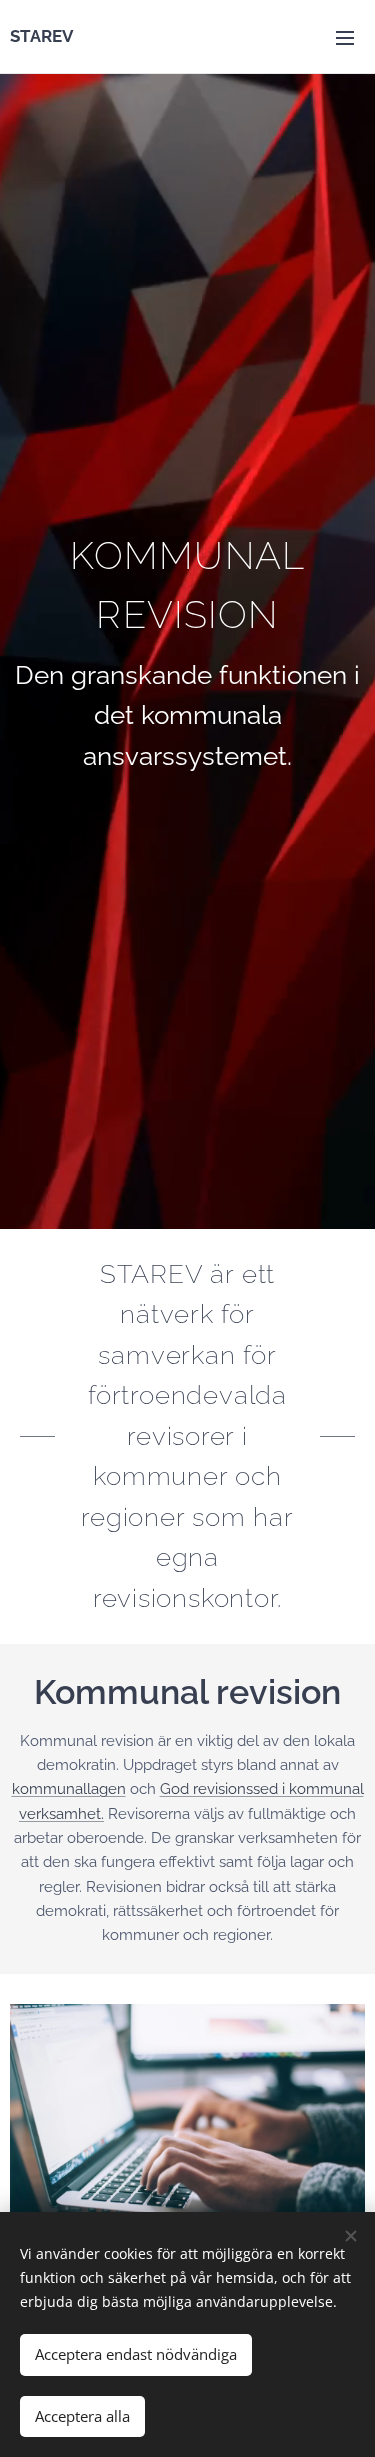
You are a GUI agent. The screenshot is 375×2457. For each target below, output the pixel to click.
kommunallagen (69, 1789)
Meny (345, 37)
